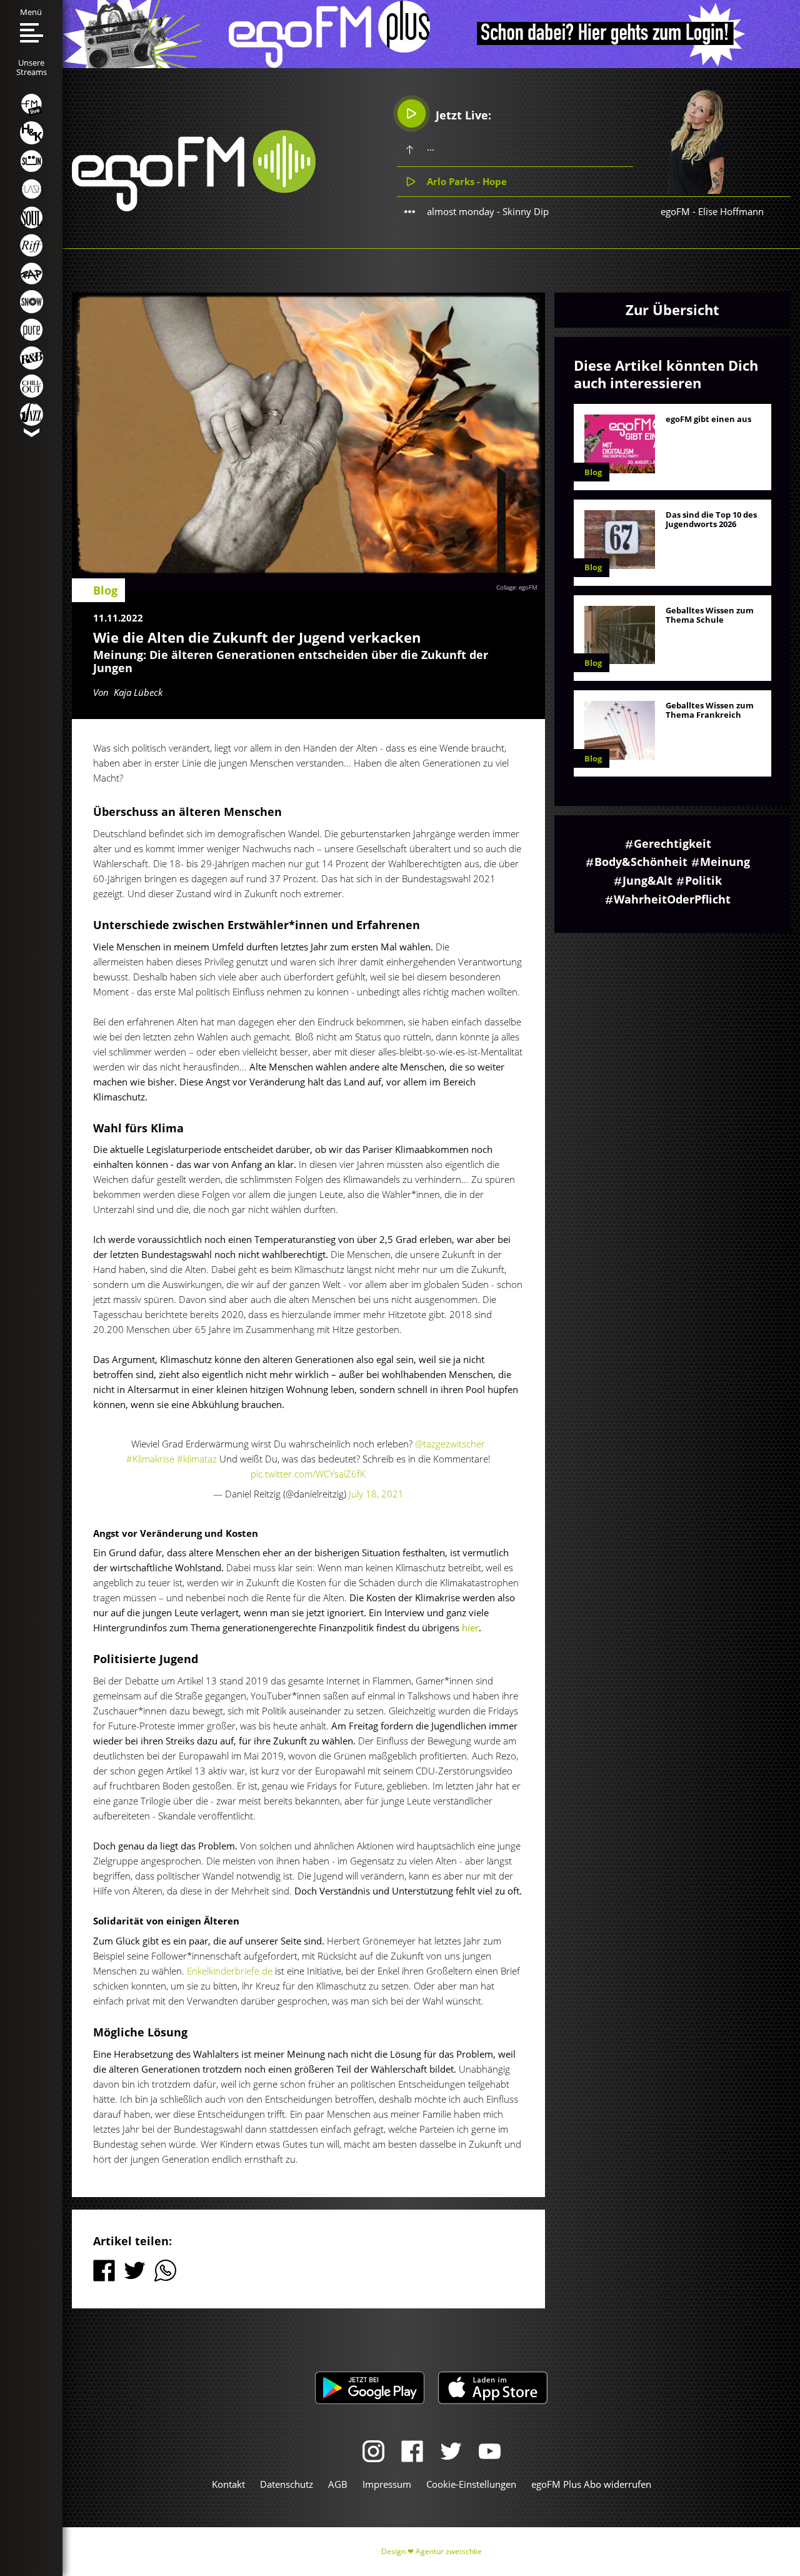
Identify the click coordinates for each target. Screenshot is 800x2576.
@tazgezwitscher (450, 1444)
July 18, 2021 (376, 1494)
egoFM (675, 211)
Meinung (725, 862)
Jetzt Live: (462, 115)
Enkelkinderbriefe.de (230, 1971)
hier (470, 1628)
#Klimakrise (150, 1459)
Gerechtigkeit (672, 843)
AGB (338, 2484)
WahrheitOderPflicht (672, 899)
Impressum (387, 2484)
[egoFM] (194, 208)
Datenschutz (287, 2484)
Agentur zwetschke (449, 2551)
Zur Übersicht (672, 309)
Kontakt (228, 2484)
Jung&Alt (647, 880)
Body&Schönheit (641, 862)
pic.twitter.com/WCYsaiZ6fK (308, 1474)
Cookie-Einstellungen (471, 2484)
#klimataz (197, 1459)
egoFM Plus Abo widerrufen (591, 2484)
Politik (703, 880)
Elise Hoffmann (731, 211)
